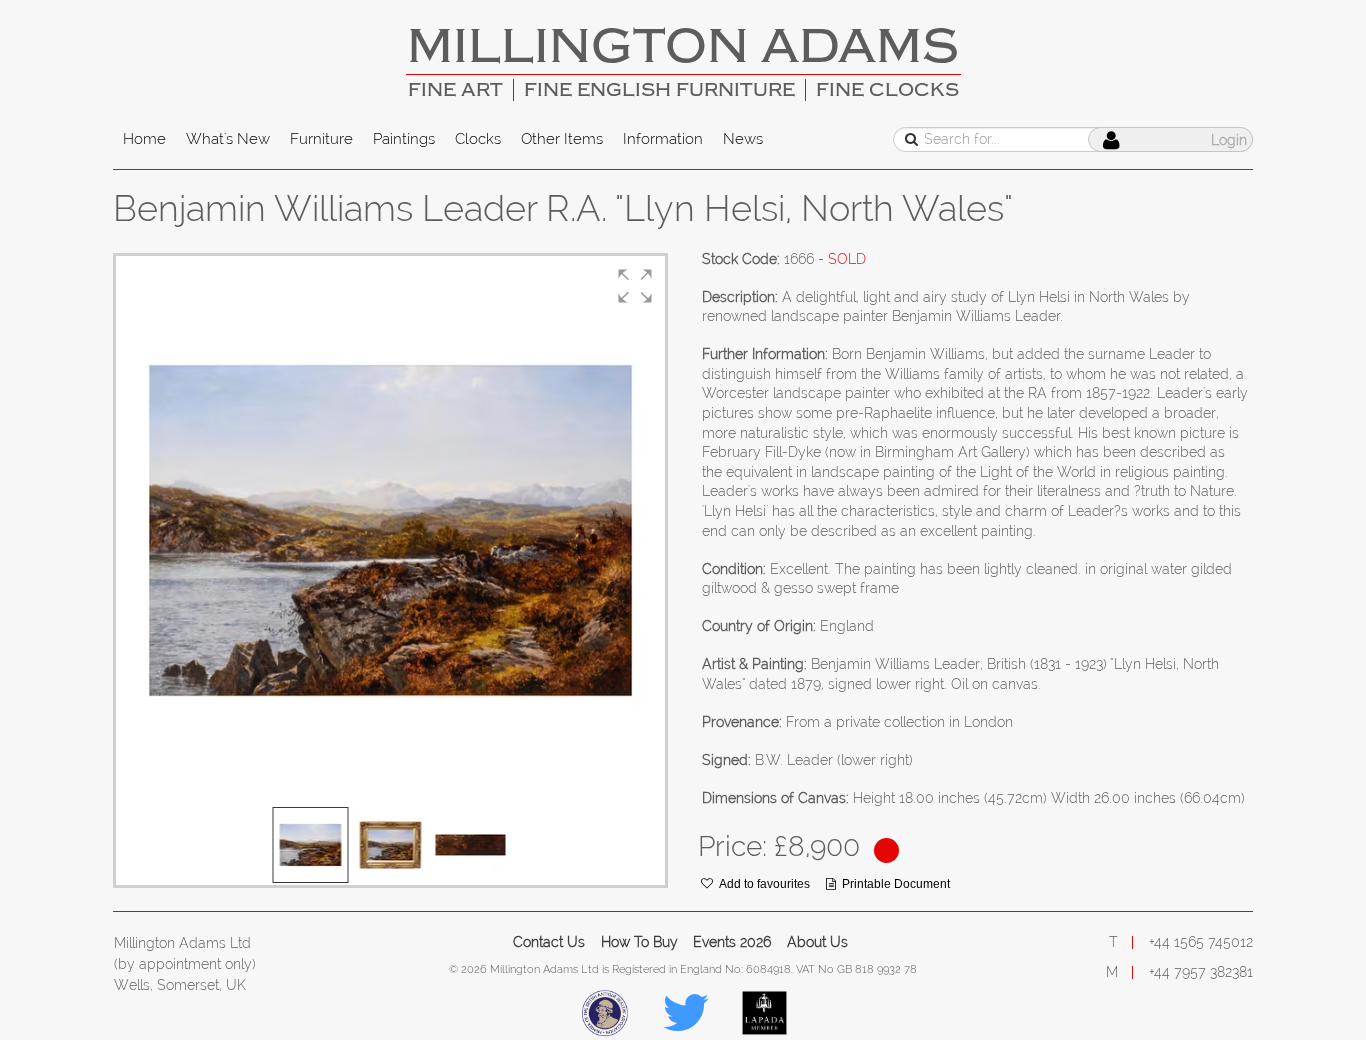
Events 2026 (732, 942)
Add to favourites (764, 884)
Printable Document (896, 884)
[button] (635, 286)
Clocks (478, 139)
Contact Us (549, 942)
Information (663, 139)
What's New (228, 139)
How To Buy (639, 942)
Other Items (562, 139)
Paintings (404, 139)
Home (144, 139)
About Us (817, 942)
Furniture (321, 139)
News (743, 139)
